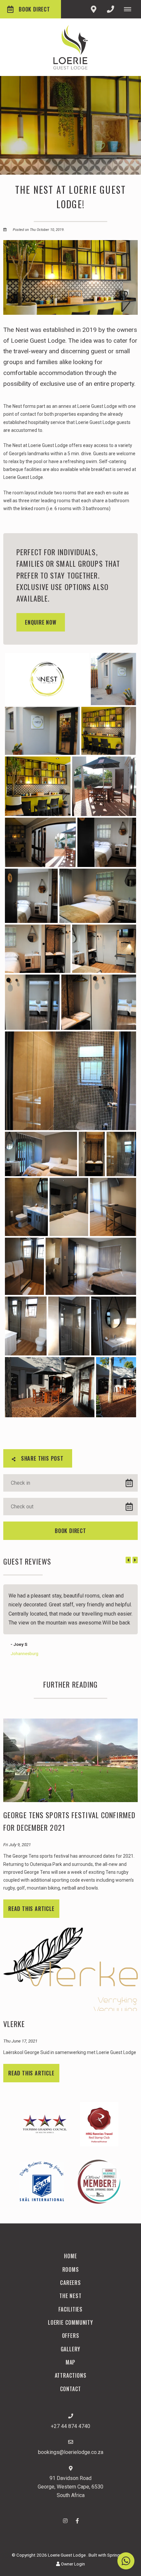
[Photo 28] (116, 1387)
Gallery (71, 2349)
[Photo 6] (104, 786)
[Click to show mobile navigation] (130, 9)
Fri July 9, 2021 (17, 1845)
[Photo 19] (26, 1207)
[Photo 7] (40, 842)
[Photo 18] (121, 1154)
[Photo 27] (50, 1387)
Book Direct (34, 9)
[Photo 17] (92, 1154)
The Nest (70, 2296)
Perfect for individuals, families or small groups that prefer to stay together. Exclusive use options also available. (68, 575)
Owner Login (72, 2564)
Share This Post (41, 1458)
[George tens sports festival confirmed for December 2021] (70, 1760)
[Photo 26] (114, 1326)
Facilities (70, 2309)
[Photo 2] (113, 679)
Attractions (71, 2375)
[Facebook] (77, 2521)
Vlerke (14, 2023)
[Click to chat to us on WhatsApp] (126, 2561)
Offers (71, 2336)
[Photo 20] (69, 1207)
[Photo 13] (32, 1002)
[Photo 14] (99, 1002)
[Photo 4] (109, 731)
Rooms (71, 2269)
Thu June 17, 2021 (20, 2041)
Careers (70, 2283)
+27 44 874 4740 (70, 2426)
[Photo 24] (26, 1326)
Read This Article (31, 1908)
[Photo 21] (113, 1207)
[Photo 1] (47, 679)
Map (70, 2362)
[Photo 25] (69, 1326)
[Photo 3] (42, 731)
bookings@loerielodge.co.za (71, 2452)
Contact (71, 2389)
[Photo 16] (41, 1154)
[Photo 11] (38, 949)
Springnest (118, 2555)
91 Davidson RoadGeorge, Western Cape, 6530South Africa (70, 2487)
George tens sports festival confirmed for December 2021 (69, 1821)
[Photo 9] (31, 896)
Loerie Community (70, 2322)
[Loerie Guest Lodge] (71, 47)
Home (70, 2256)
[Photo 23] (91, 1266)
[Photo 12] (104, 949)
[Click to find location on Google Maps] (93, 9)
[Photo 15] (70, 1081)
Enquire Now (41, 622)
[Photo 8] (107, 842)
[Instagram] (65, 2521)
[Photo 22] (24, 1266)
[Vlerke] (70, 1969)
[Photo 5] (38, 786)
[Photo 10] (98, 896)
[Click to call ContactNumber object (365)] (111, 9)
